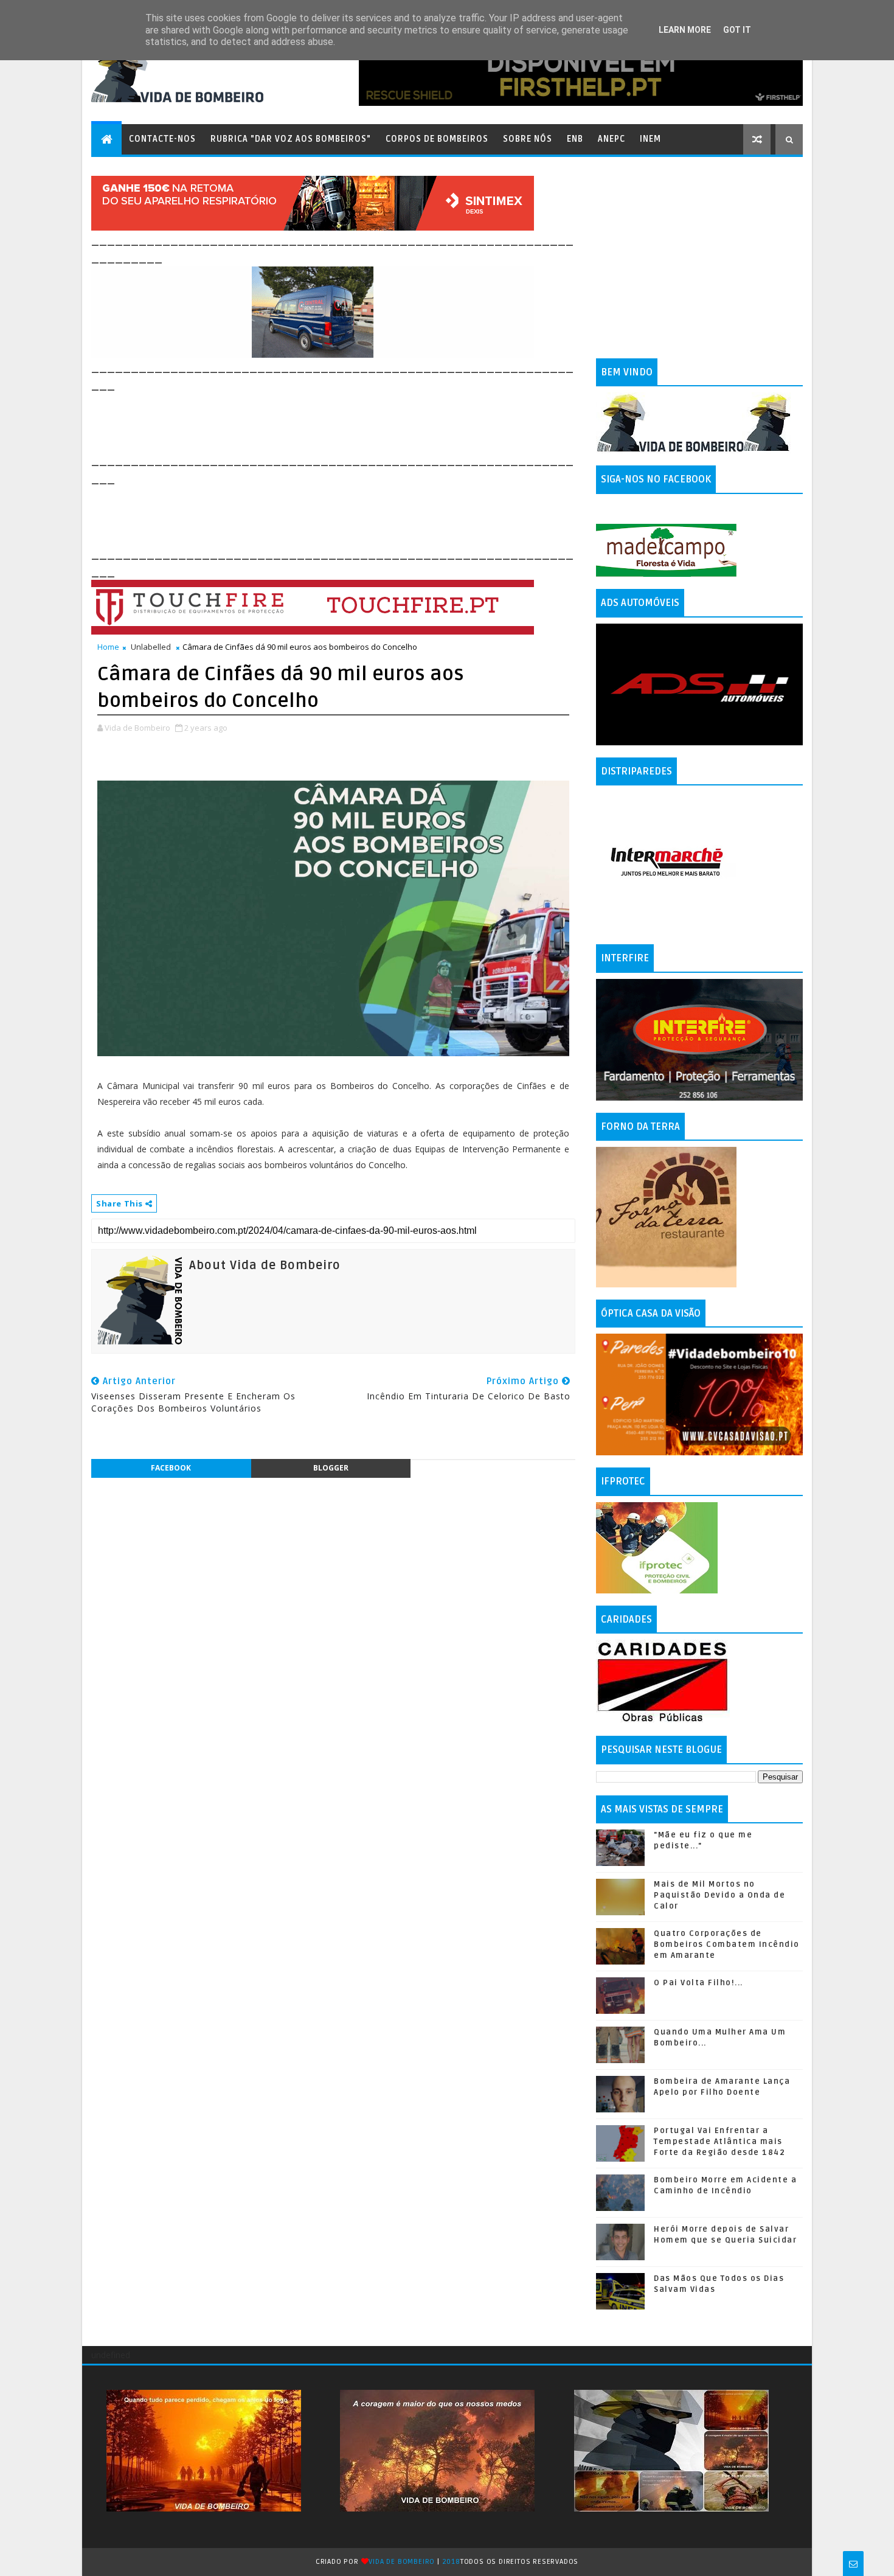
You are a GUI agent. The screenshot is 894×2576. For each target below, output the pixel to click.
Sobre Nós (528, 139)
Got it (737, 30)
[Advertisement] (313, 421)
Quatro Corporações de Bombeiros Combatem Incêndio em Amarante (727, 1944)
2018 (451, 2562)
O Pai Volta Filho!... (698, 1983)
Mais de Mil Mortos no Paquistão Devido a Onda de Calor (719, 1895)
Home (108, 647)
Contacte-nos (162, 139)
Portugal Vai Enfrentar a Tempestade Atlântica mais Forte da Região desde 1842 (719, 2142)
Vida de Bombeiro (402, 2562)
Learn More (685, 30)
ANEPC (612, 139)
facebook (171, 1468)
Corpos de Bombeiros (437, 139)
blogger (331, 1468)
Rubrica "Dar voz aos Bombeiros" (291, 139)
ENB (575, 139)
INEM (650, 139)
